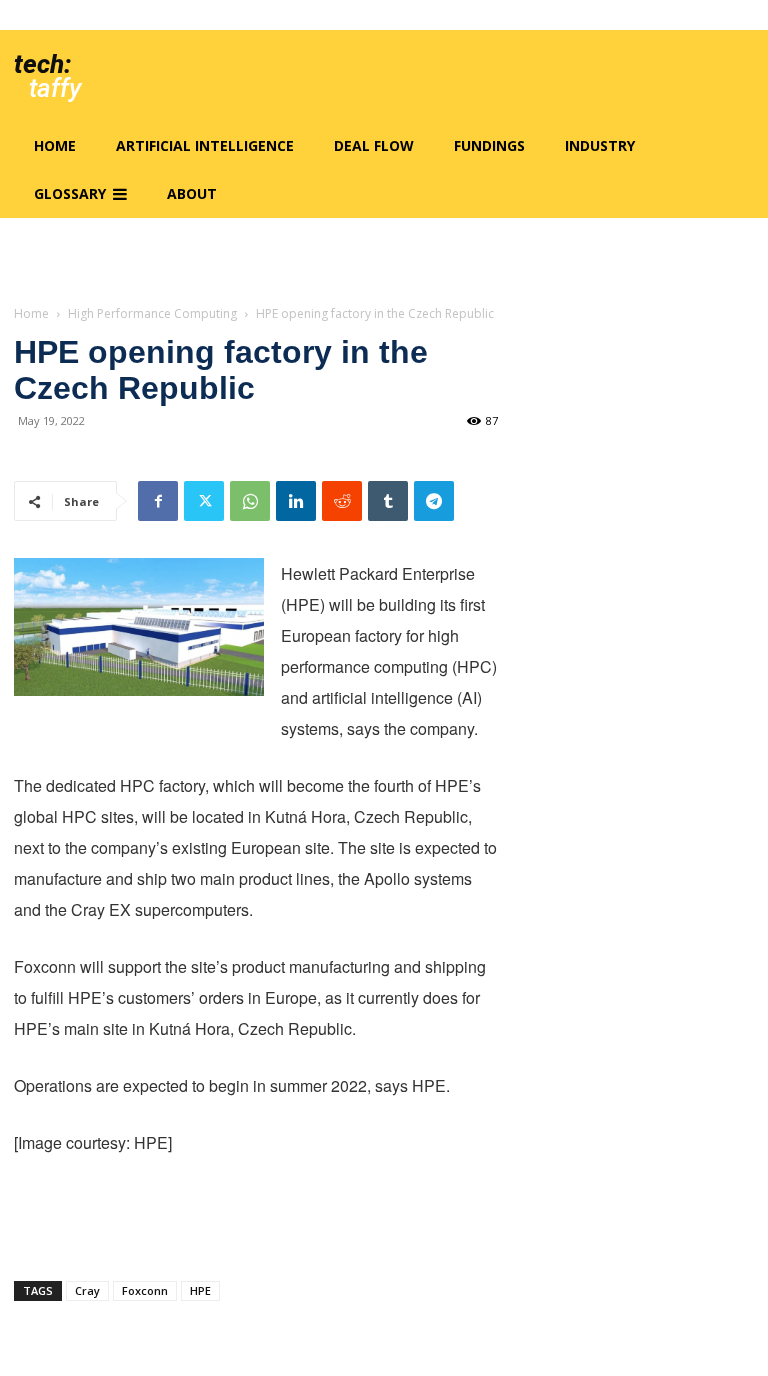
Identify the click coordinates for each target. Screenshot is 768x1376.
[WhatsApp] (250, 501)
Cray (87, 1290)
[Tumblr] (388, 501)
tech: (42, 64)
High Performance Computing (152, 313)
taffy (55, 88)
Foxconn (145, 1290)
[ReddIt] (342, 501)
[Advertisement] (256, 1214)
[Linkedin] (296, 501)
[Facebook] (158, 501)
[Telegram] (434, 501)
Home (31, 313)
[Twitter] (204, 501)
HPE (200, 1290)
